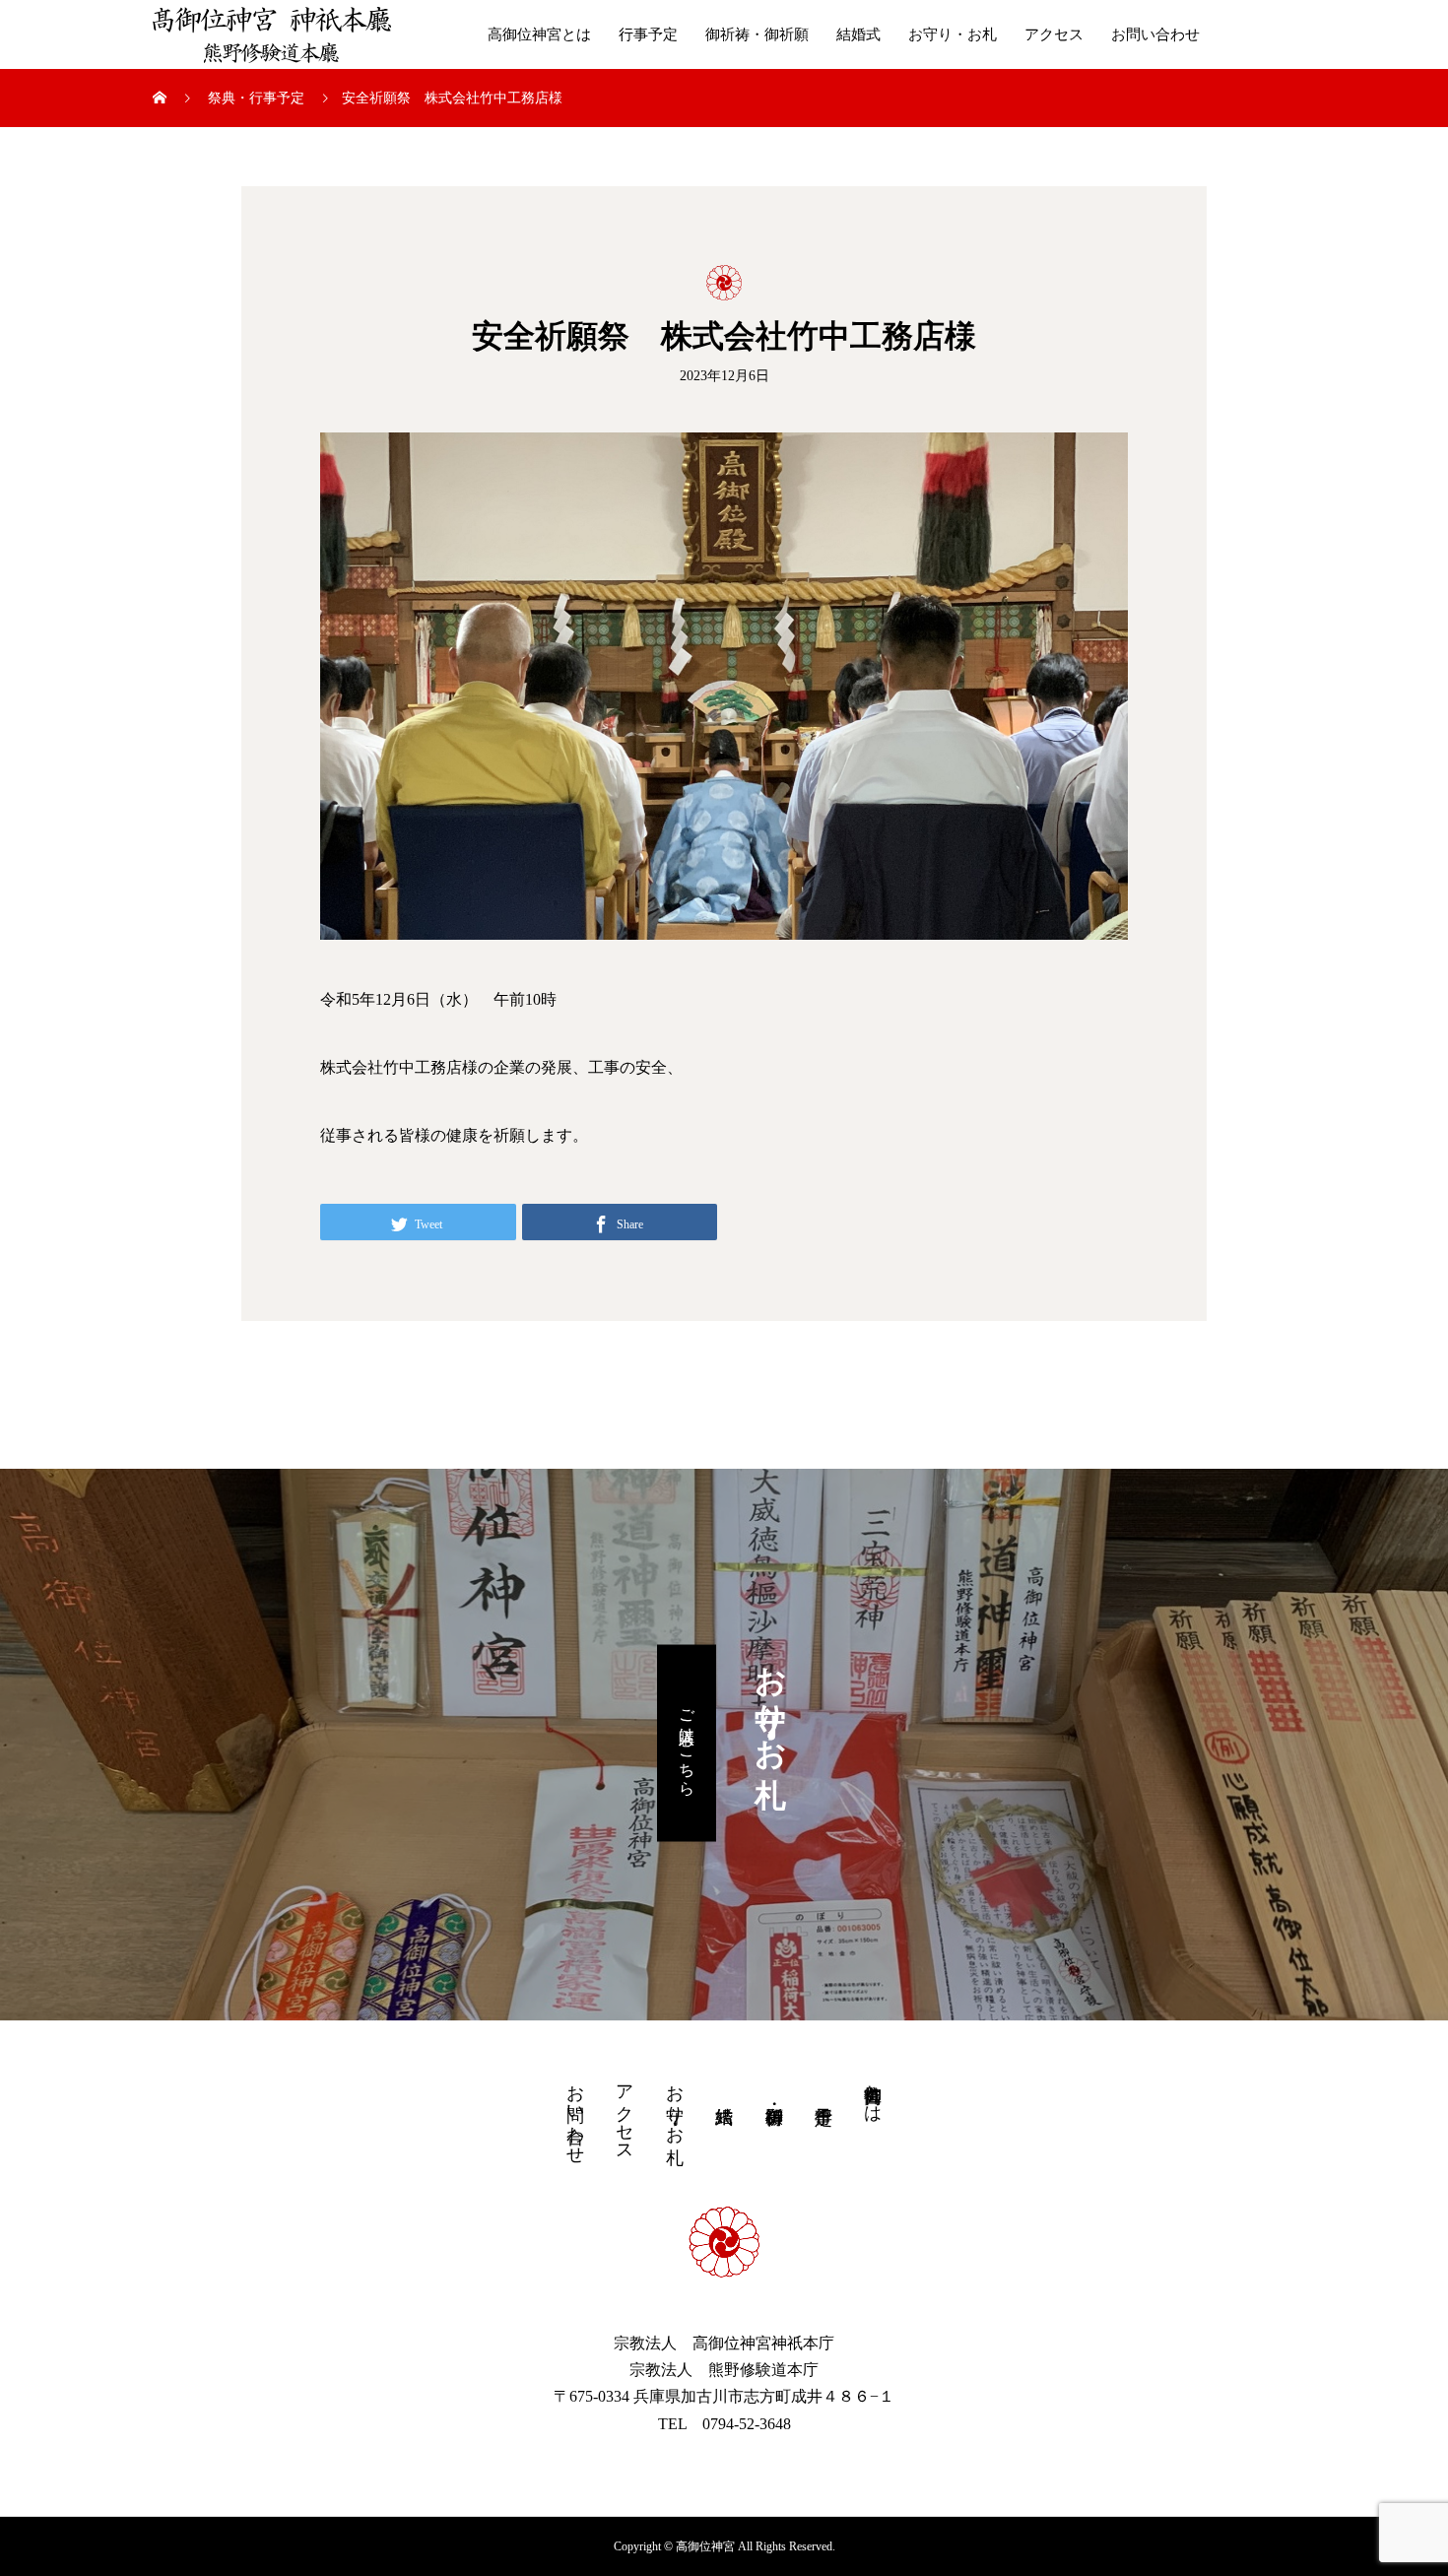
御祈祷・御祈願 (757, 34)
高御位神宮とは (539, 34)
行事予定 (648, 34)
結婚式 (858, 34)
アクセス (1054, 34)
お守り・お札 (953, 34)
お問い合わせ (1155, 34)
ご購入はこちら (687, 1743)
